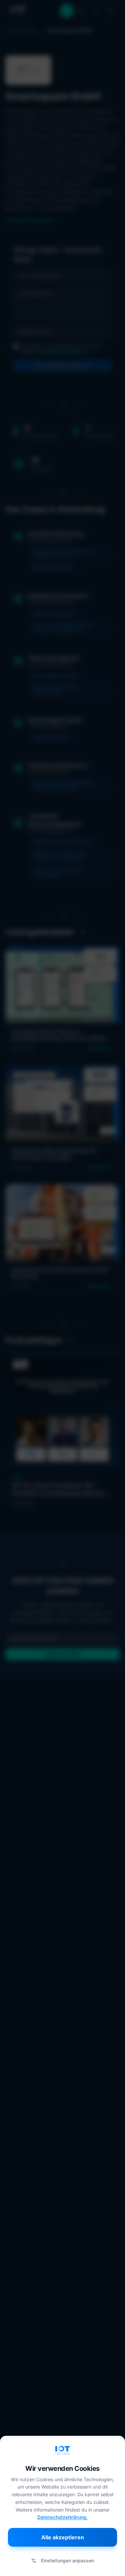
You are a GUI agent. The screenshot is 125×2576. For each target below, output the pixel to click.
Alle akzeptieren (63, 2537)
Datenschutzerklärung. (62, 2517)
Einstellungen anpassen (67, 2560)
